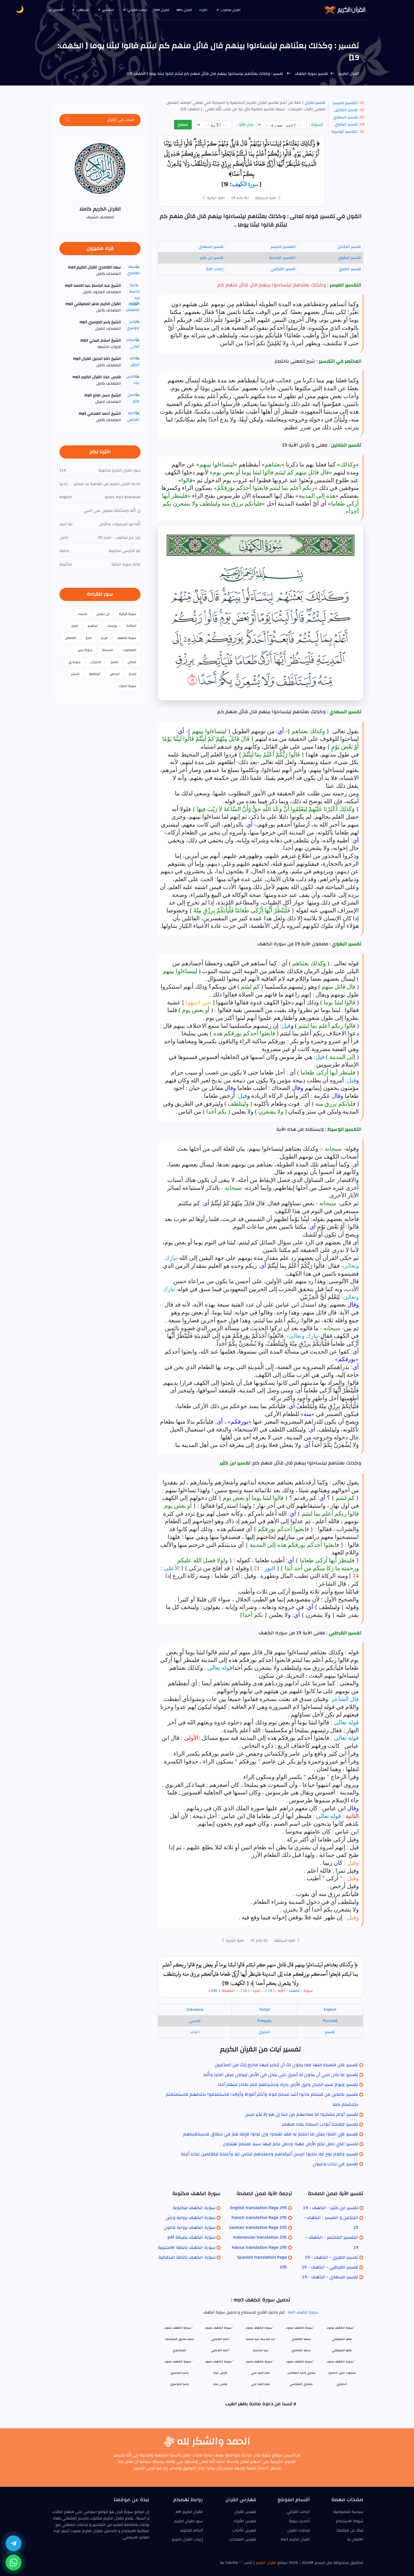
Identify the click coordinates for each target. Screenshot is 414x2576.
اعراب (195, 2032)
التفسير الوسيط (345, 132)
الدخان (132, 662)
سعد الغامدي (301, 2350)
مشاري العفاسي (301, 2384)
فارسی (195, 2021)
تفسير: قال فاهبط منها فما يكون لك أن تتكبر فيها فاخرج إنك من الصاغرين (287, 2065)
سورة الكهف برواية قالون (190, 2227)
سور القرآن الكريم (188, 2521)
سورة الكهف (245, 184)
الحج (89, 638)
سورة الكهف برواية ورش (191, 2218)
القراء (203, 10)
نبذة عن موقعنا (350, 2530)
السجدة (107, 650)
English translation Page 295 (259, 2208)
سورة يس (85, 650)
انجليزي (264, 2032)
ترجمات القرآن (299, 2530)
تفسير (330, 2032)
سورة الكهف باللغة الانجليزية (187, 2247)
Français (264, 2021)
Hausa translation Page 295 (259, 2247)
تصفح (183, 124)
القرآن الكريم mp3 (295, 2539)
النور (270, 1568)
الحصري (342, 2384)
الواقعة (95, 674)
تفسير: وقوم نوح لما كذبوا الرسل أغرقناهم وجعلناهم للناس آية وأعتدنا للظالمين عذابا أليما (270, 2154)
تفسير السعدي (345, 117)
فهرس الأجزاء (245, 2521)
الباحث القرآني (137, 10)
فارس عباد (220, 2384)
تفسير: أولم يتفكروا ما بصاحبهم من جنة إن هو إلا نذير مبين (302, 2114)
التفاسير (108, 10)
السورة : (317, 125)
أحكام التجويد (192, 2530)
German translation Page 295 (258, 2227)
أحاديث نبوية (299, 2521)
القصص (71, 638)
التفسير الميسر (345, 103)
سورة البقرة (128, 614)
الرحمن (115, 674)
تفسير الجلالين (346, 110)
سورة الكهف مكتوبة (194, 2208)
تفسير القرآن (314, 103)
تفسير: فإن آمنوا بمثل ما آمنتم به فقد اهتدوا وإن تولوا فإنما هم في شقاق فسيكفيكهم (271, 2134)
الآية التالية (215, 198)
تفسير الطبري (350, 269)
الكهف (294, 1991)
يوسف (112, 626)
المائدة (131, 626)
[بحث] (68, 120)
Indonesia (195, 2010)
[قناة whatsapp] (14, 2562)
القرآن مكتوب (231, 10)
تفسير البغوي (346, 124)
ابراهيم (93, 626)
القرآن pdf (162, 10)
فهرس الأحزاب (244, 2530)
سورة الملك (128, 686)
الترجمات (83, 10)
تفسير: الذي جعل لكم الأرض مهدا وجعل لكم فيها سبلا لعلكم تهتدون (291, 2144)
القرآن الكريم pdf (189, 2512)
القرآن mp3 (184, 10)
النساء (83, 614)
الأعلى (172, 1568)
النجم (133, 674)
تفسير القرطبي (283, 269)
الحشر (75, 674)
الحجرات (96, 662)
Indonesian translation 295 (260, 2237)
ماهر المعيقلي (342, 2350)
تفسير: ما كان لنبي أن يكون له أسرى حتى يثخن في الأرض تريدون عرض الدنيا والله (281, 2075)
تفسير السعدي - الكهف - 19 (330, 2277)
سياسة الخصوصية (348, 2512)
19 (270, 1991)
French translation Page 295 (259, 2218)
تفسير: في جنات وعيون (336, 2164)
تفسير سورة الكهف (311, 74)
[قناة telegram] (14, 2543)
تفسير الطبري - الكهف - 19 (332, 2257)
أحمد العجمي (220, 2350)
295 (214, 1991)
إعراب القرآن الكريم (187, 2539)
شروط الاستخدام (350, 2521)
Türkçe (264, 2010)
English (330, 2010)
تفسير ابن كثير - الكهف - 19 (331, 2208)
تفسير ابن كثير (212, 258)
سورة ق (74, 662)
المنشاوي (179, 2350)
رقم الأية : (246, 125)
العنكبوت (129, 650)
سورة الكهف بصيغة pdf (192, 2237)
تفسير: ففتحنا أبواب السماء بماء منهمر (320, 2124)
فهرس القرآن (245, 2512)
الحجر (75, 626)
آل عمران (103, 614)
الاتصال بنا (56, 10)
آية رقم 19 (240, 198)
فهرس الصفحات (243, 2539)
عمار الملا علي (261, 2384)
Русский (330, 2021)
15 (244, 1991)
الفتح (114, 662)
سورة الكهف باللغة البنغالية (187, 2257)
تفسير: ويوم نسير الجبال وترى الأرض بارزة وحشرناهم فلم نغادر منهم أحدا (288, 2084)
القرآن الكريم (348, 74)
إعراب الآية (215, 269)
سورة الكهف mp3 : (301, 2312)
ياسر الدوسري (180, 2384)
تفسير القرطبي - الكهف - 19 (330, 2267)
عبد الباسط (261, 2350)
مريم (104, 638)
